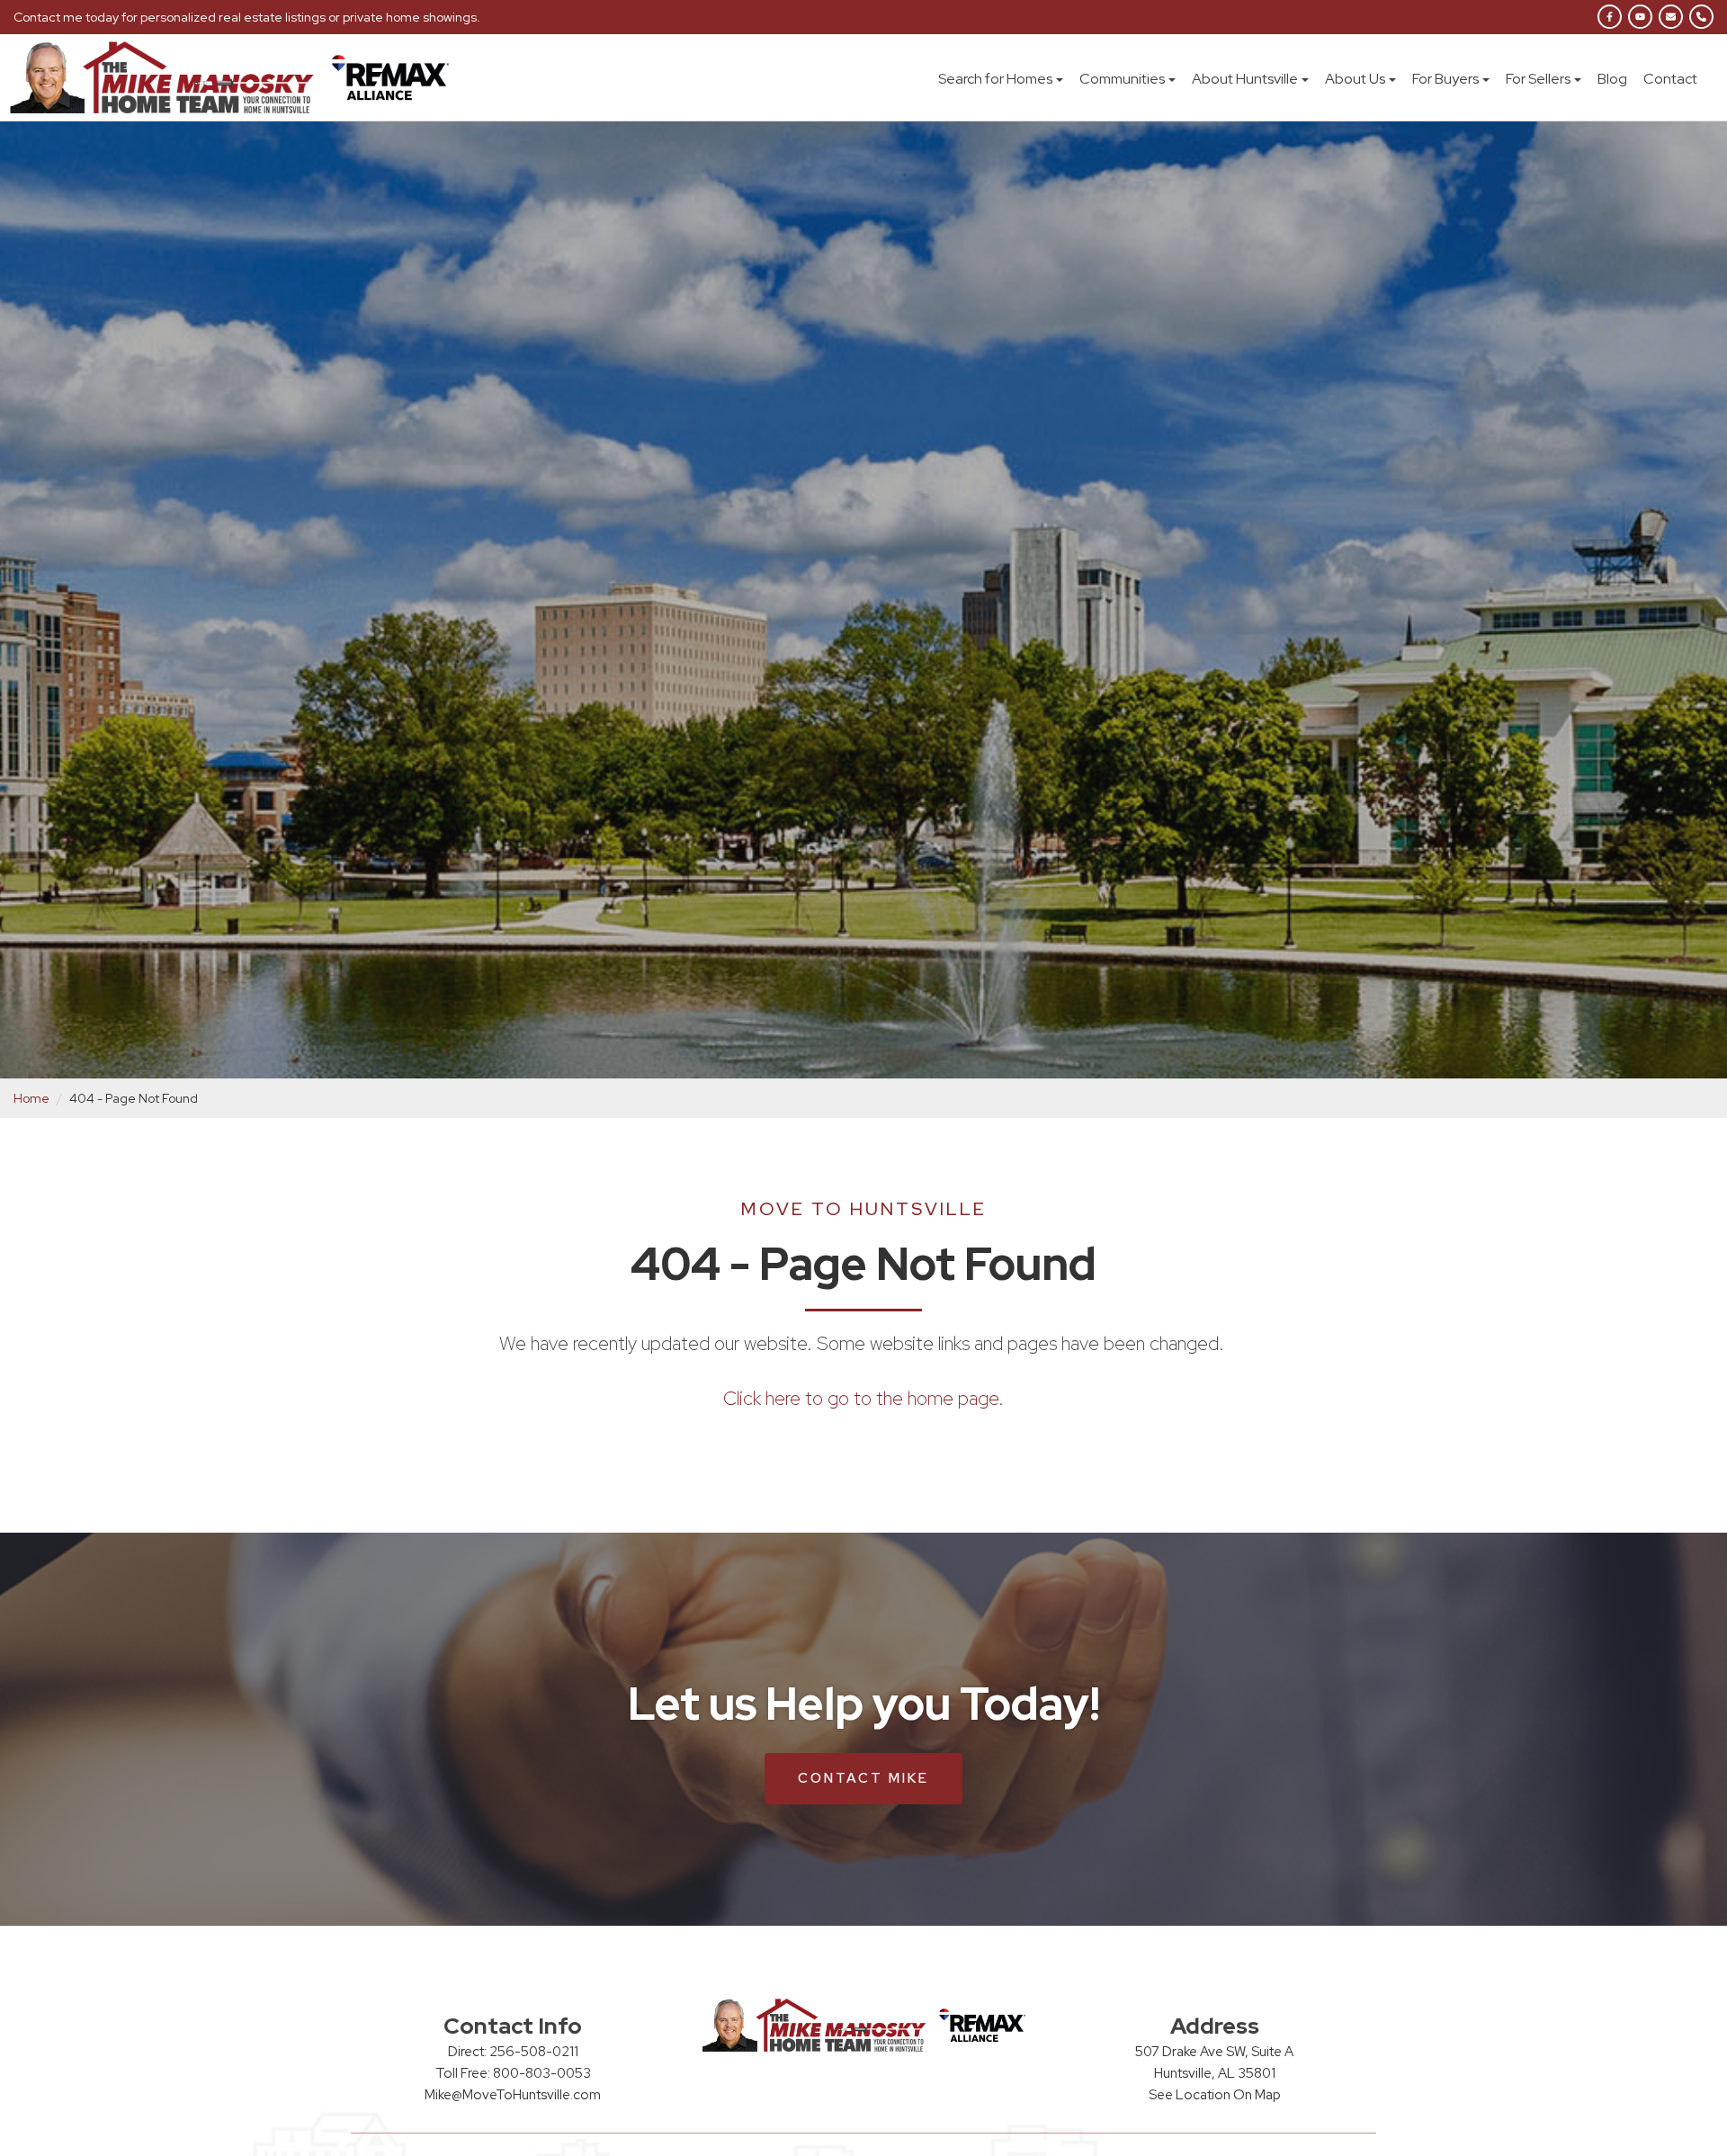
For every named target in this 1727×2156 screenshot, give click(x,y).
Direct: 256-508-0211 (513, 2052)
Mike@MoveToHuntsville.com (513, 2095)
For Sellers (1538, 79)
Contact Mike (863, 1778)
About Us (1355, 79)
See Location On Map (1215, 2095)
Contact (1670, 79)
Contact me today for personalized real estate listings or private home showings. (247, 17)
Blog (1612, 79)
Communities (1122, 79)
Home (31, 1098)
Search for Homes (995, 79)
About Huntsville (1245, 79)
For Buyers (1445, 79)
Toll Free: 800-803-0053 (513, 2073)
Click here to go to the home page (861, 1398)
